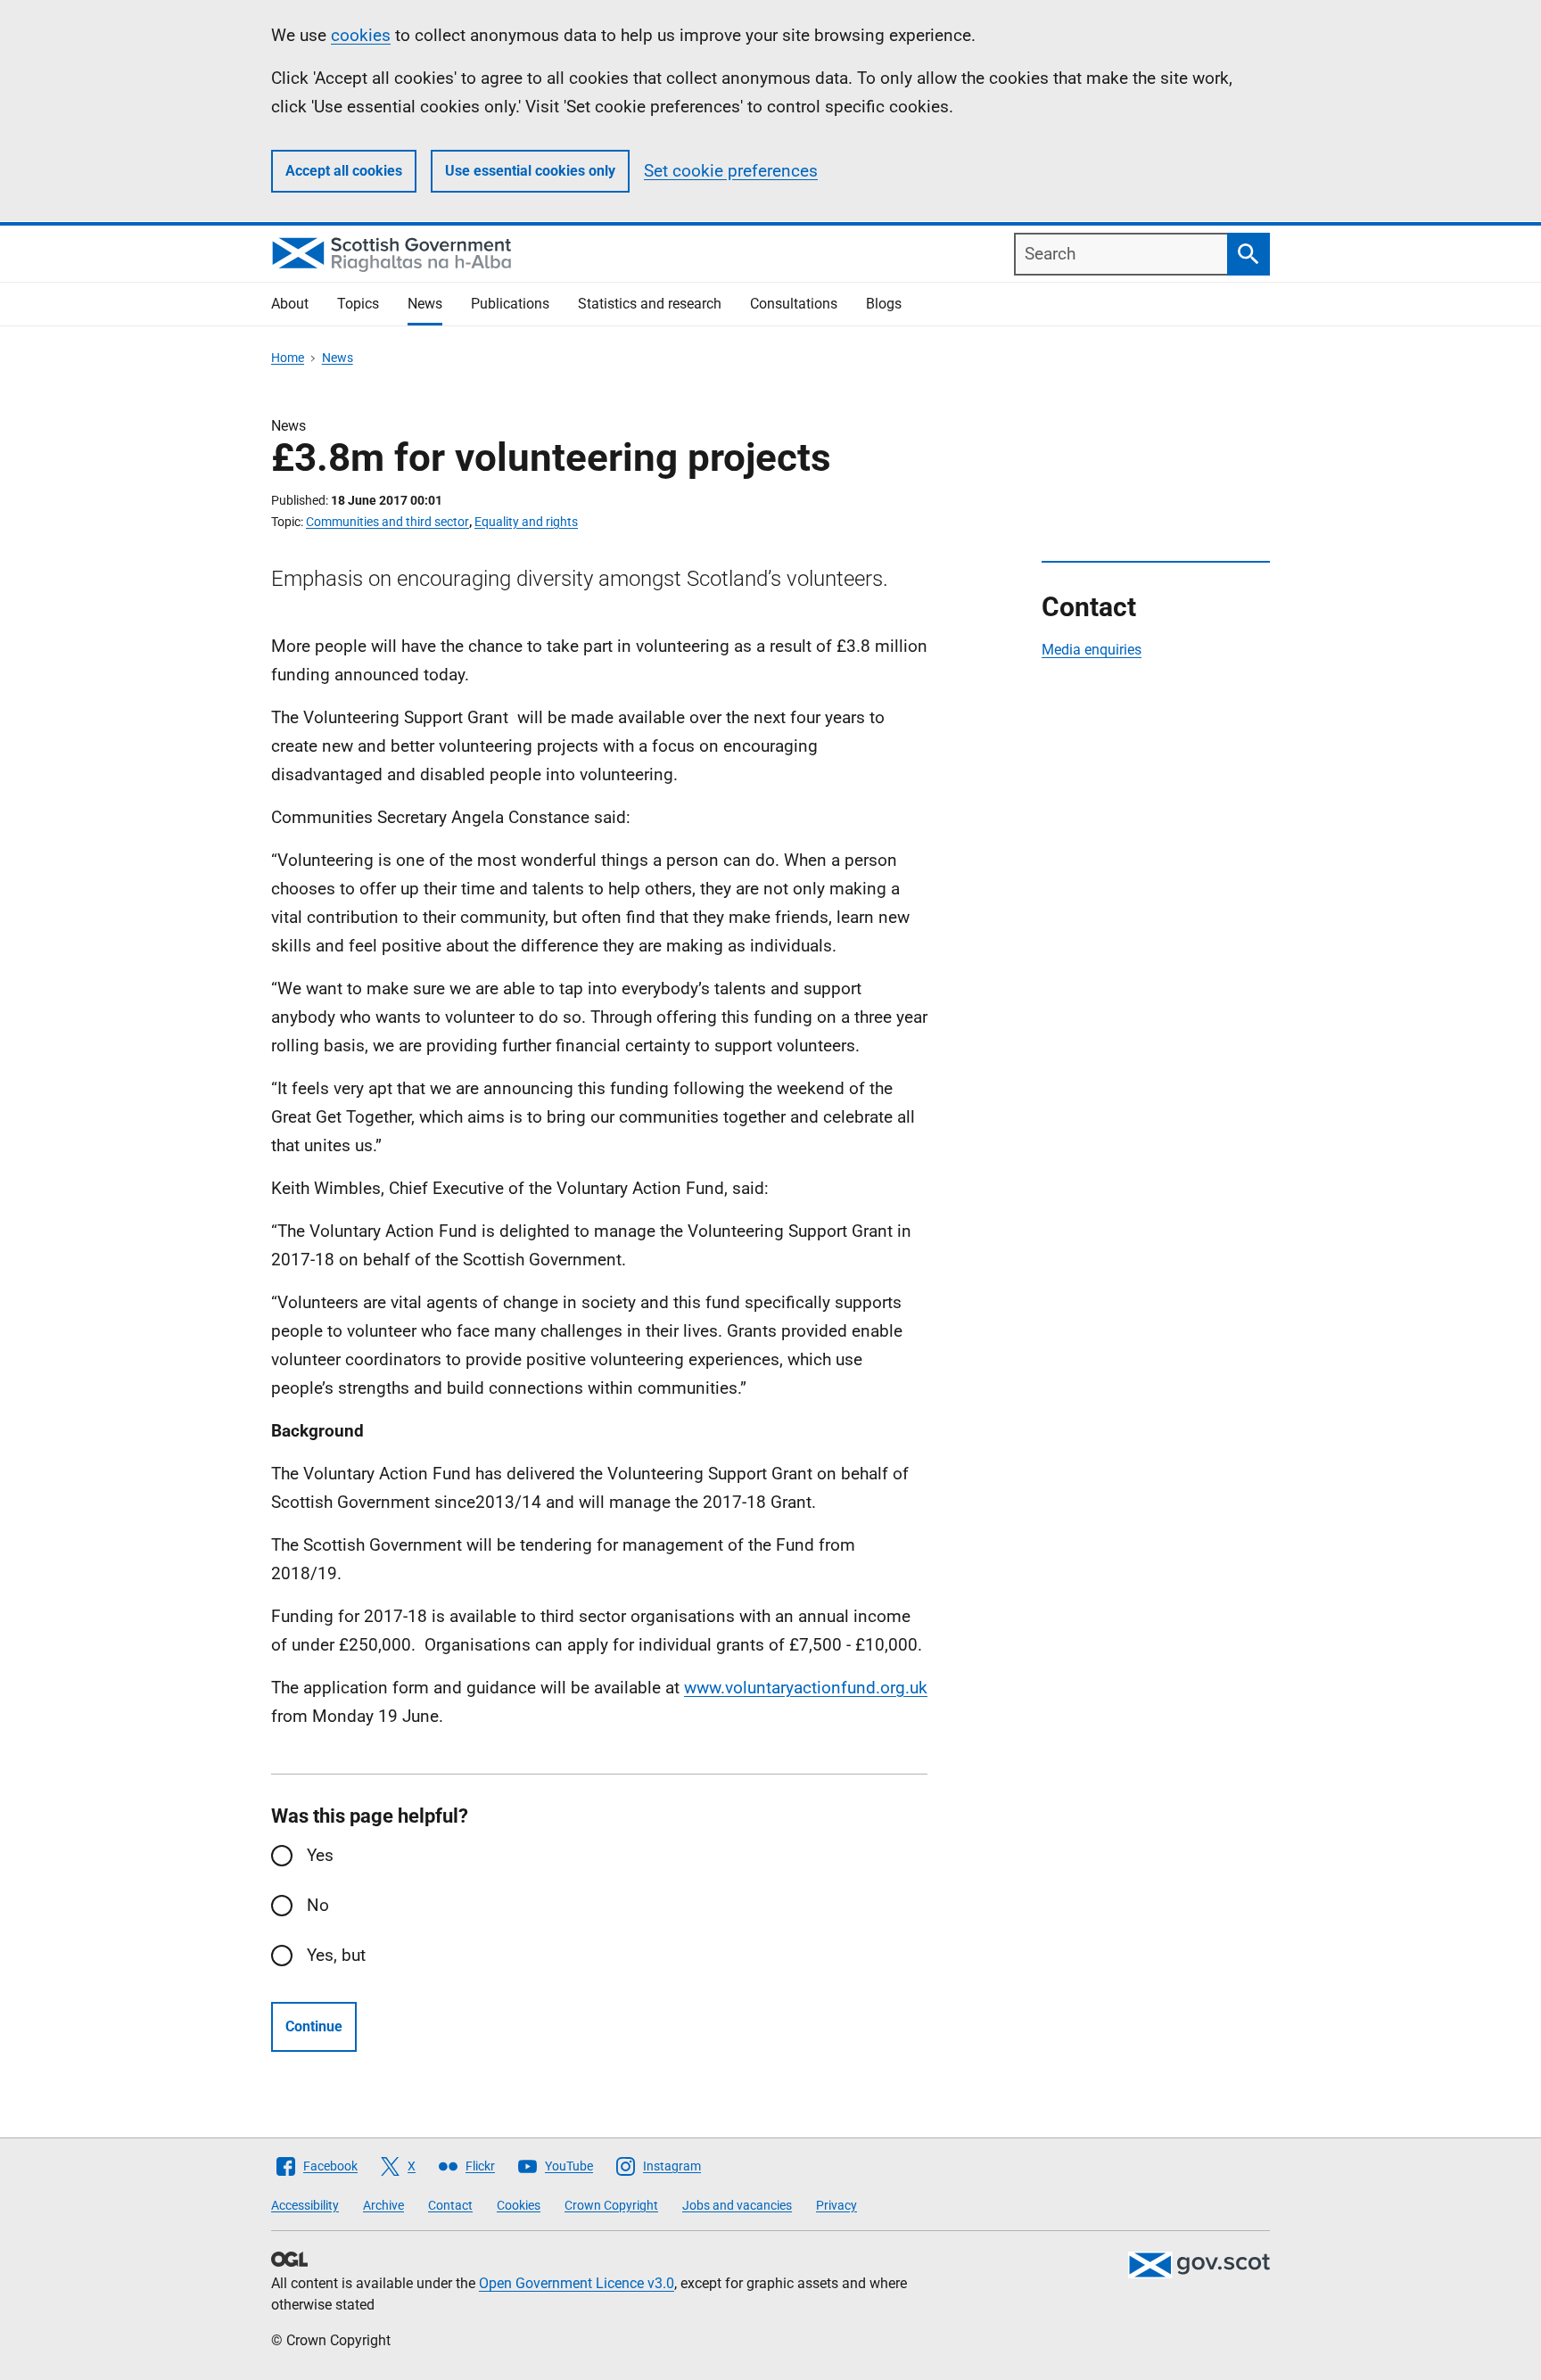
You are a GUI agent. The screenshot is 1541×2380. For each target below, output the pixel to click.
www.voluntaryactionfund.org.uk (806, 1688)
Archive (383, 2205)
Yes (320, 1855)
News (425, 304)
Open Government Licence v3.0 (577, 2283)
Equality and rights (526, 522)
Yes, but (336, 1955)
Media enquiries (1092, 650)
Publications (510, 304)
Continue (314, 2026)
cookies (361, 35)
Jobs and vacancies (737, 2205)
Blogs (884, 304)
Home (288, 358)
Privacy (836, 2205)
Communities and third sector (387, 522)
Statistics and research (650, 304)
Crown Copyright (611, 2205)
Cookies (519, 2205)
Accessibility (305, 2205)
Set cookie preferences (731, 171)
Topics (358, 304)
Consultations (794, 304)
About (290, 304)
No (318, 1905)
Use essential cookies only (530, 171)
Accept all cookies (344, 171)
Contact (450, 2205)
